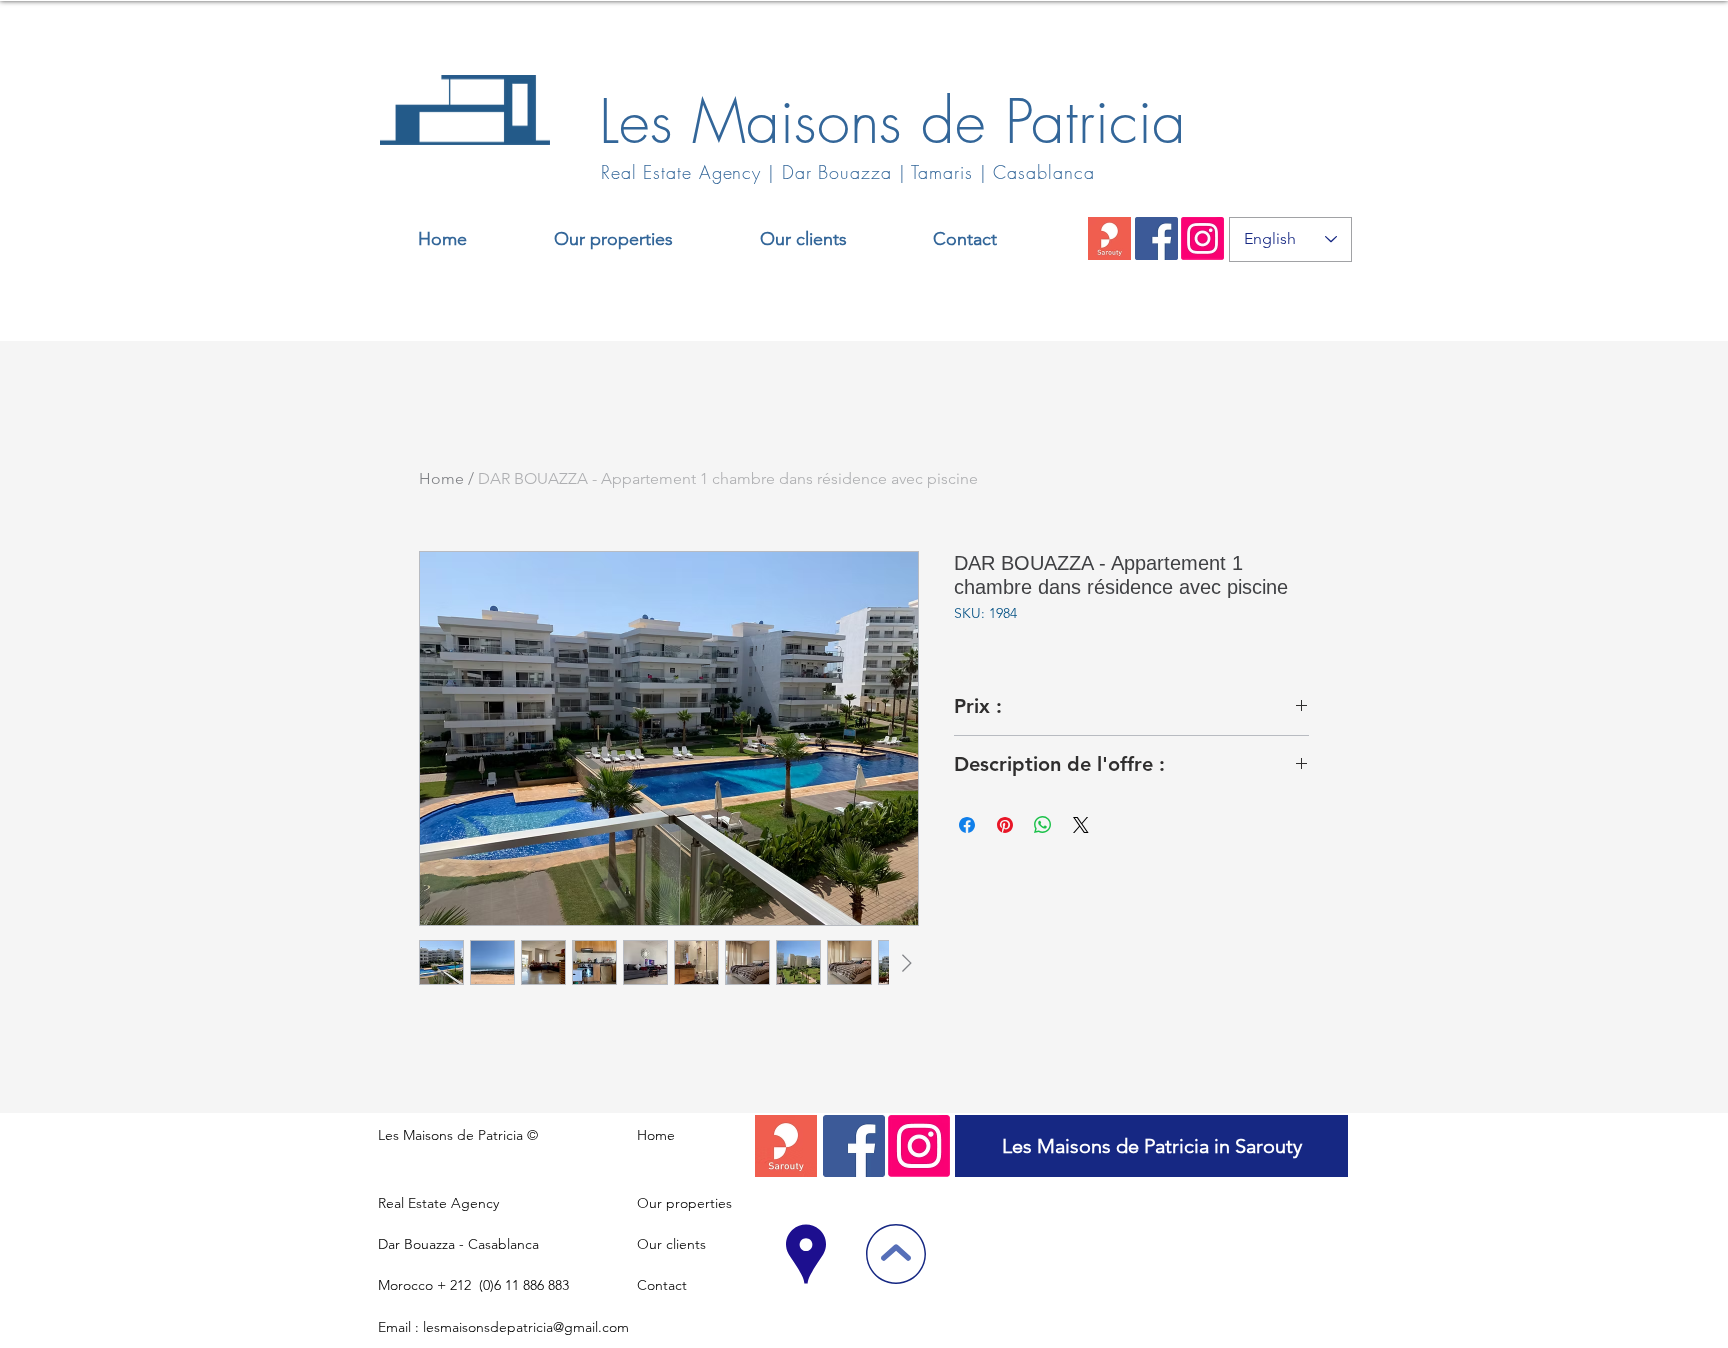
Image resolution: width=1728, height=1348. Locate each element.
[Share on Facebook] (967, 825)
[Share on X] (1081, 825)
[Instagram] (1202, 238)
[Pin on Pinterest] (1005, 825)
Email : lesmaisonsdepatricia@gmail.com (503, 1327)
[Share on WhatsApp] (1043, 825)
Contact (662, 1285)
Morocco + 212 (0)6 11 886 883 (473, 1285)
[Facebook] (1156, 238)
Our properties (684, 1203)
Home (441, 478)
